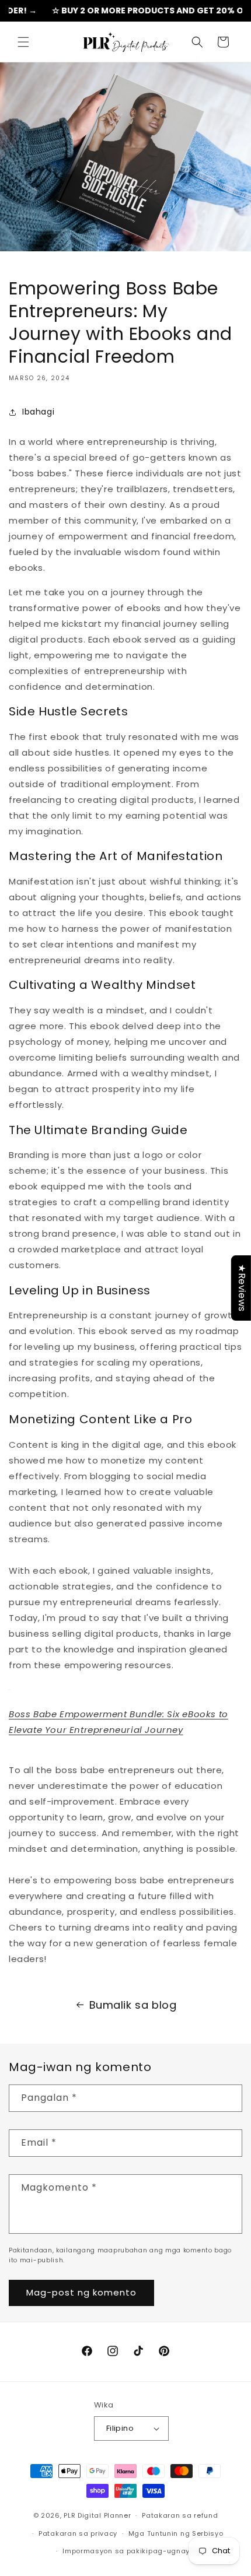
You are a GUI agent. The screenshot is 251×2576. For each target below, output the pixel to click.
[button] (23, 42)
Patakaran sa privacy (78, 2533)
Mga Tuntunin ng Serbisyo (176, 2533)
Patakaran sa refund (180, 2515)
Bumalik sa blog (133, 2005)
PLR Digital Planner (97, 2515)
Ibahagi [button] (38, 412)
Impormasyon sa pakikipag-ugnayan (131, 2551)
